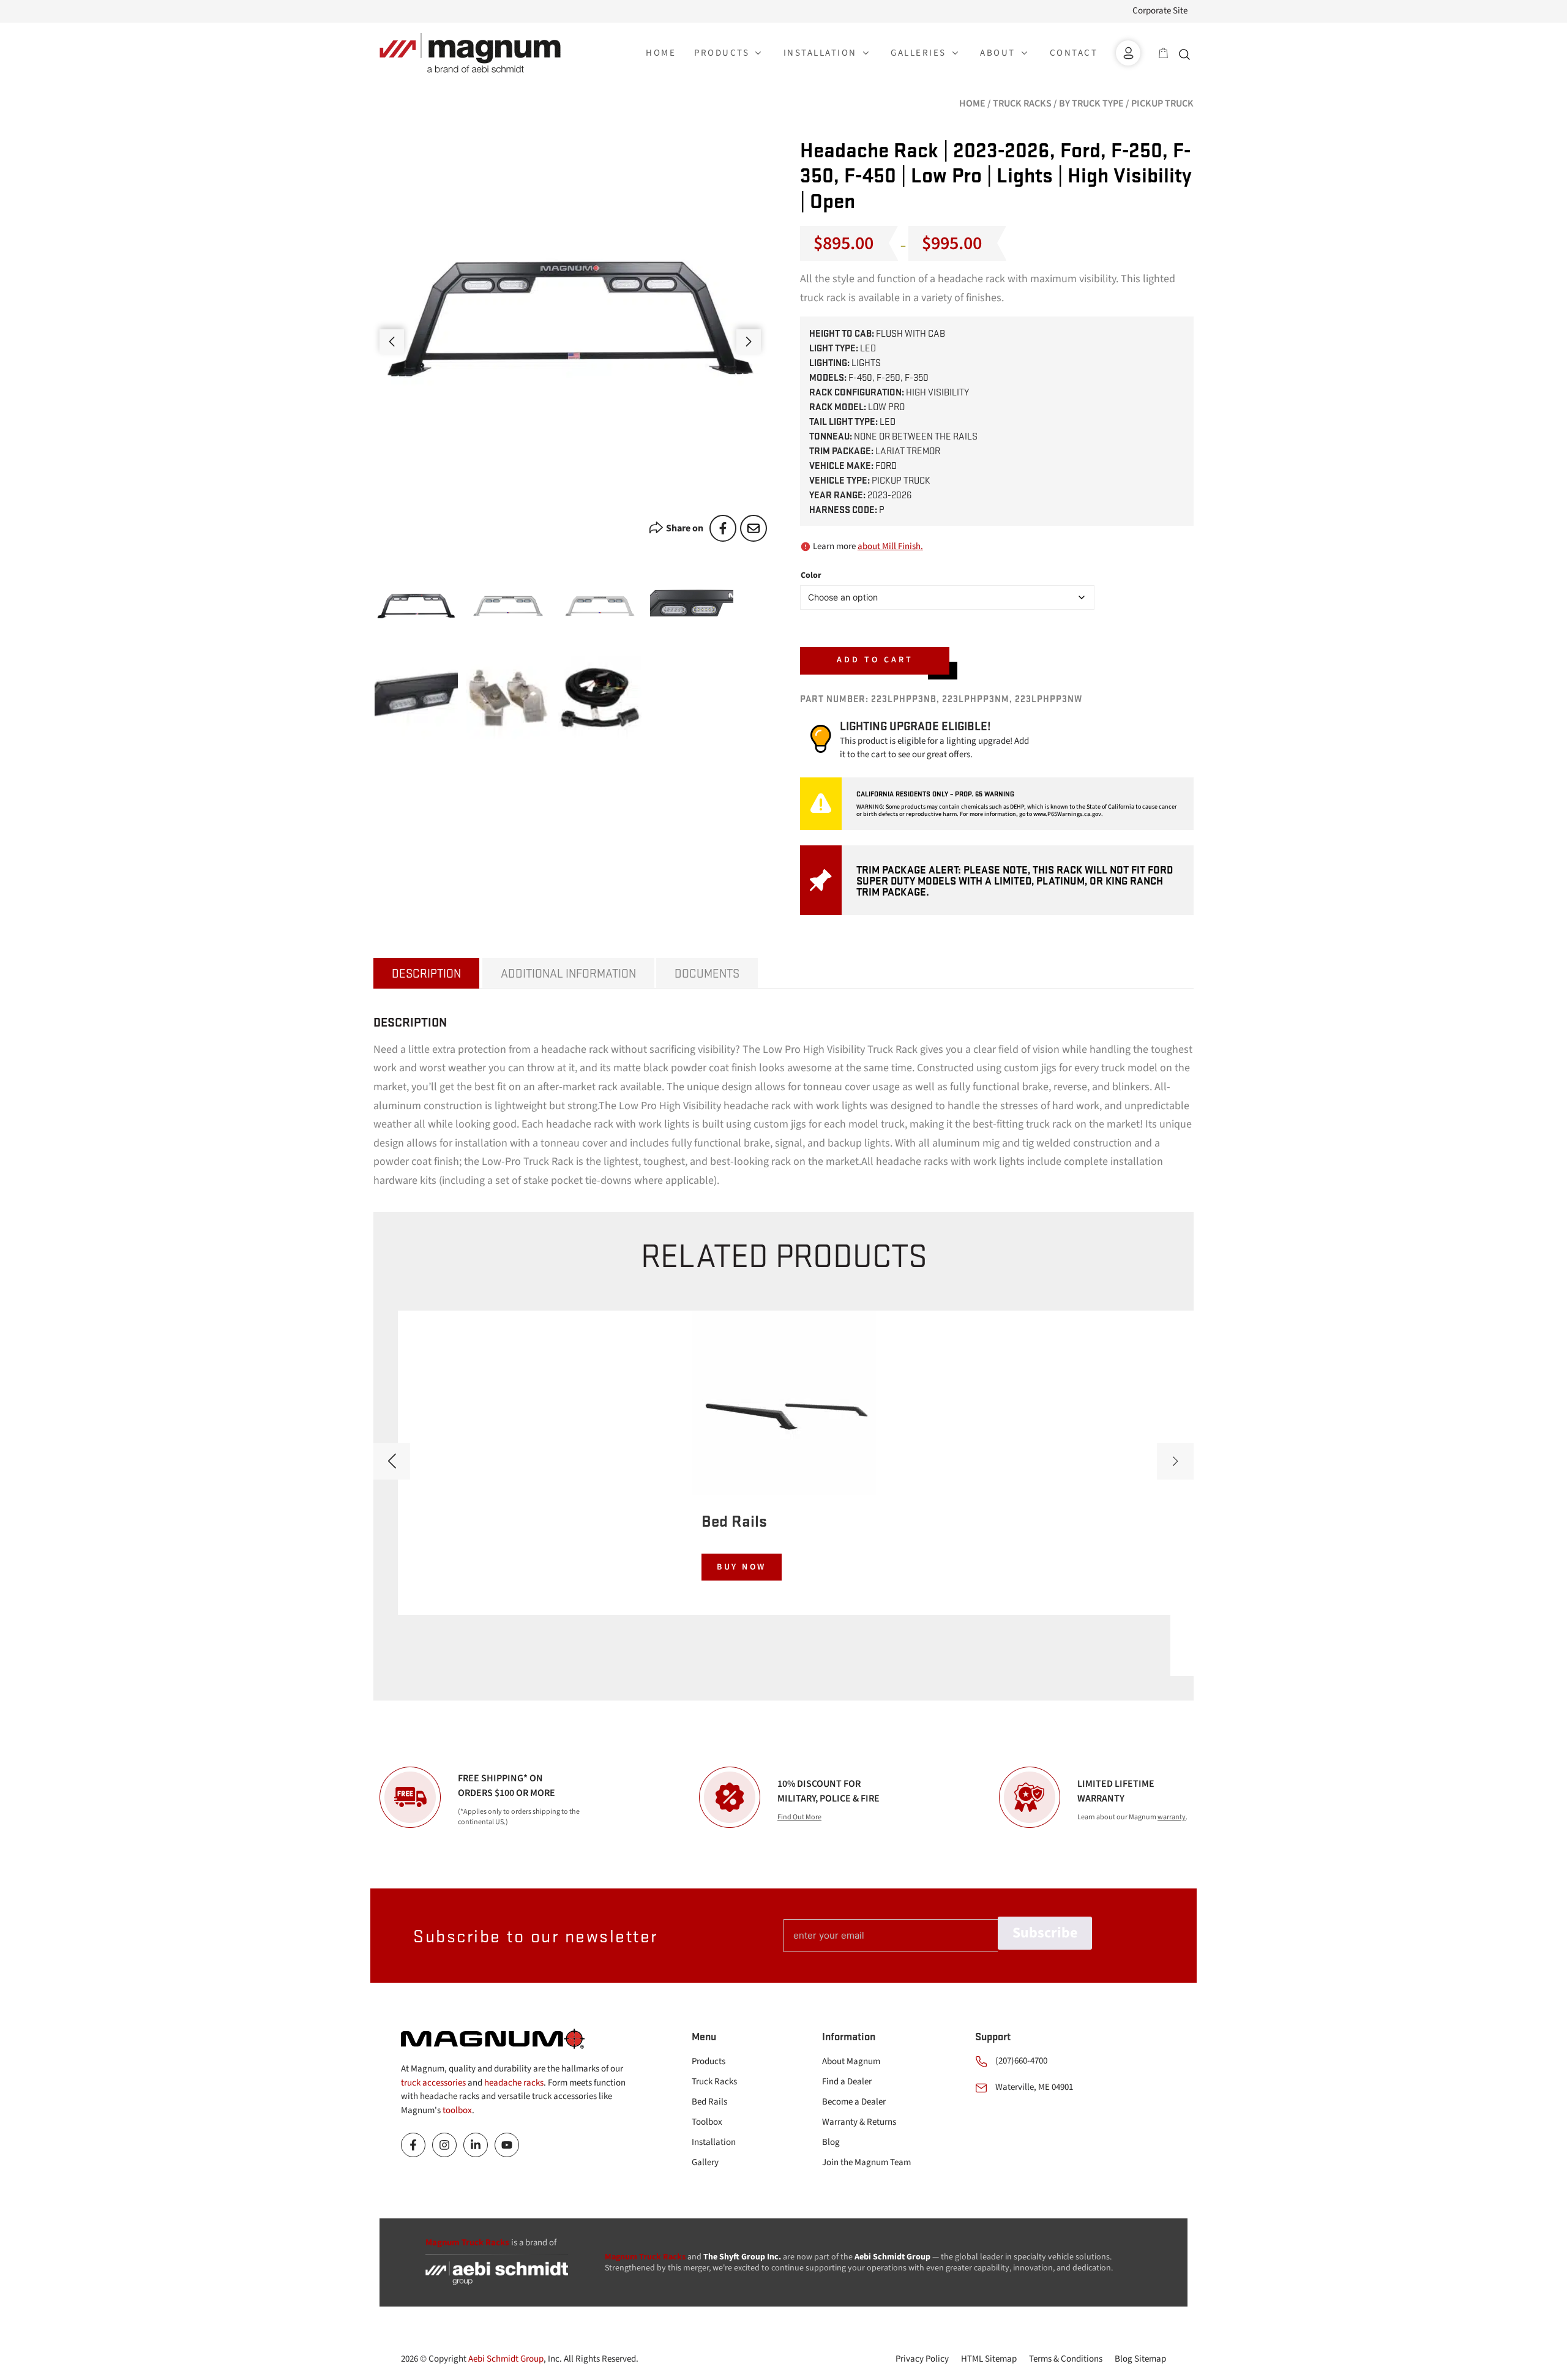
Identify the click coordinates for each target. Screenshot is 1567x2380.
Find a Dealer (847, 2082)
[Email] (754, 528)
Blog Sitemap (1140, 2359)
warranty (1172, 1817)
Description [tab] (426, 973)
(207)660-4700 (1021, 2061)
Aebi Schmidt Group (506, 2359)
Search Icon (1187, 53)
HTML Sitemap (989, 2359)
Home (972, 103)
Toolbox (707, 2122)
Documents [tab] (707, 973)
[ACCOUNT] (1128, 53)
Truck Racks (1022, 103)
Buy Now (742, 1567)
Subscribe (1045, 1933)
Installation (714, 2142)
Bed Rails (709, 2102)
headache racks (514, 2083)
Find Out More (799, 1817)
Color (811, 575)
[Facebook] (723, 528)
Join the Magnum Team (866, 2162)
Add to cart (875, 660)
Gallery (705, 2162)
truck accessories (433, 2083)
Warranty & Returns (859, 2122)
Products (709, 2061)
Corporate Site (1160, 11)
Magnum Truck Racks (645, 2257)
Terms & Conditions (1066, 2359)
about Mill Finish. (890, 546)
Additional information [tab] (568, 973)
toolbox (457, 2110)
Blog (831, 2142)
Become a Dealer (854, 2102)
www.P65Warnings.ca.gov (1067, 814)
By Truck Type (1091, 103)
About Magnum (851, 2061)
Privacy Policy (922, 2359)
